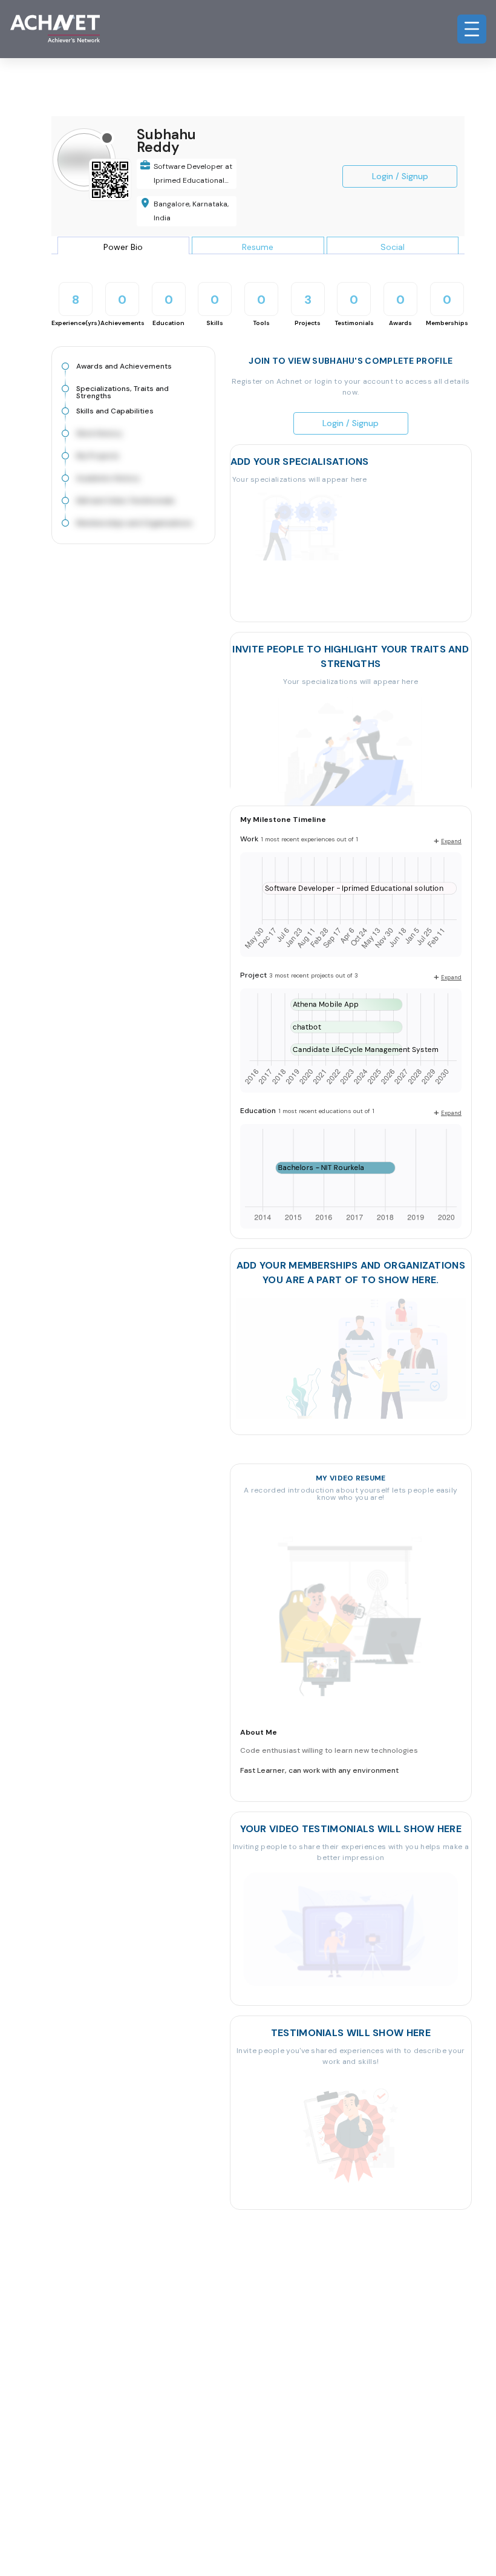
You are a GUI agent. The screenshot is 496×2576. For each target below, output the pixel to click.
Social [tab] (393, 247)
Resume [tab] (258, 247)
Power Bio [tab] (123, 247)
